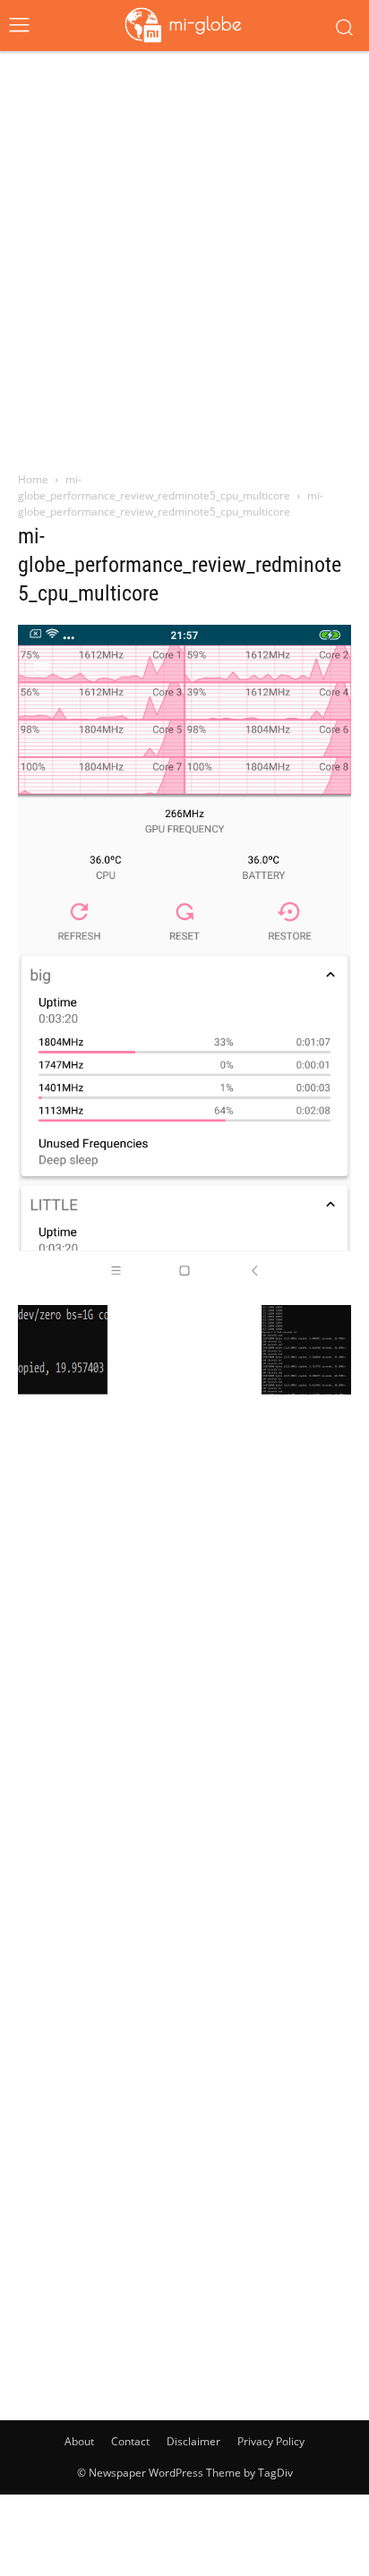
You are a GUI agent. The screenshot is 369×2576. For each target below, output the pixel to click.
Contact (130, 2441)
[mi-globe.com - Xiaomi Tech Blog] (184, 24)
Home (33, 479)
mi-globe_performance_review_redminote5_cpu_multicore (154, 487)
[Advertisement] (184, 253)
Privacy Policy (271, 2441)
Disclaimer (193, 2441)
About (79, 2441)
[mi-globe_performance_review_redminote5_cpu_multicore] (184, 1286)
